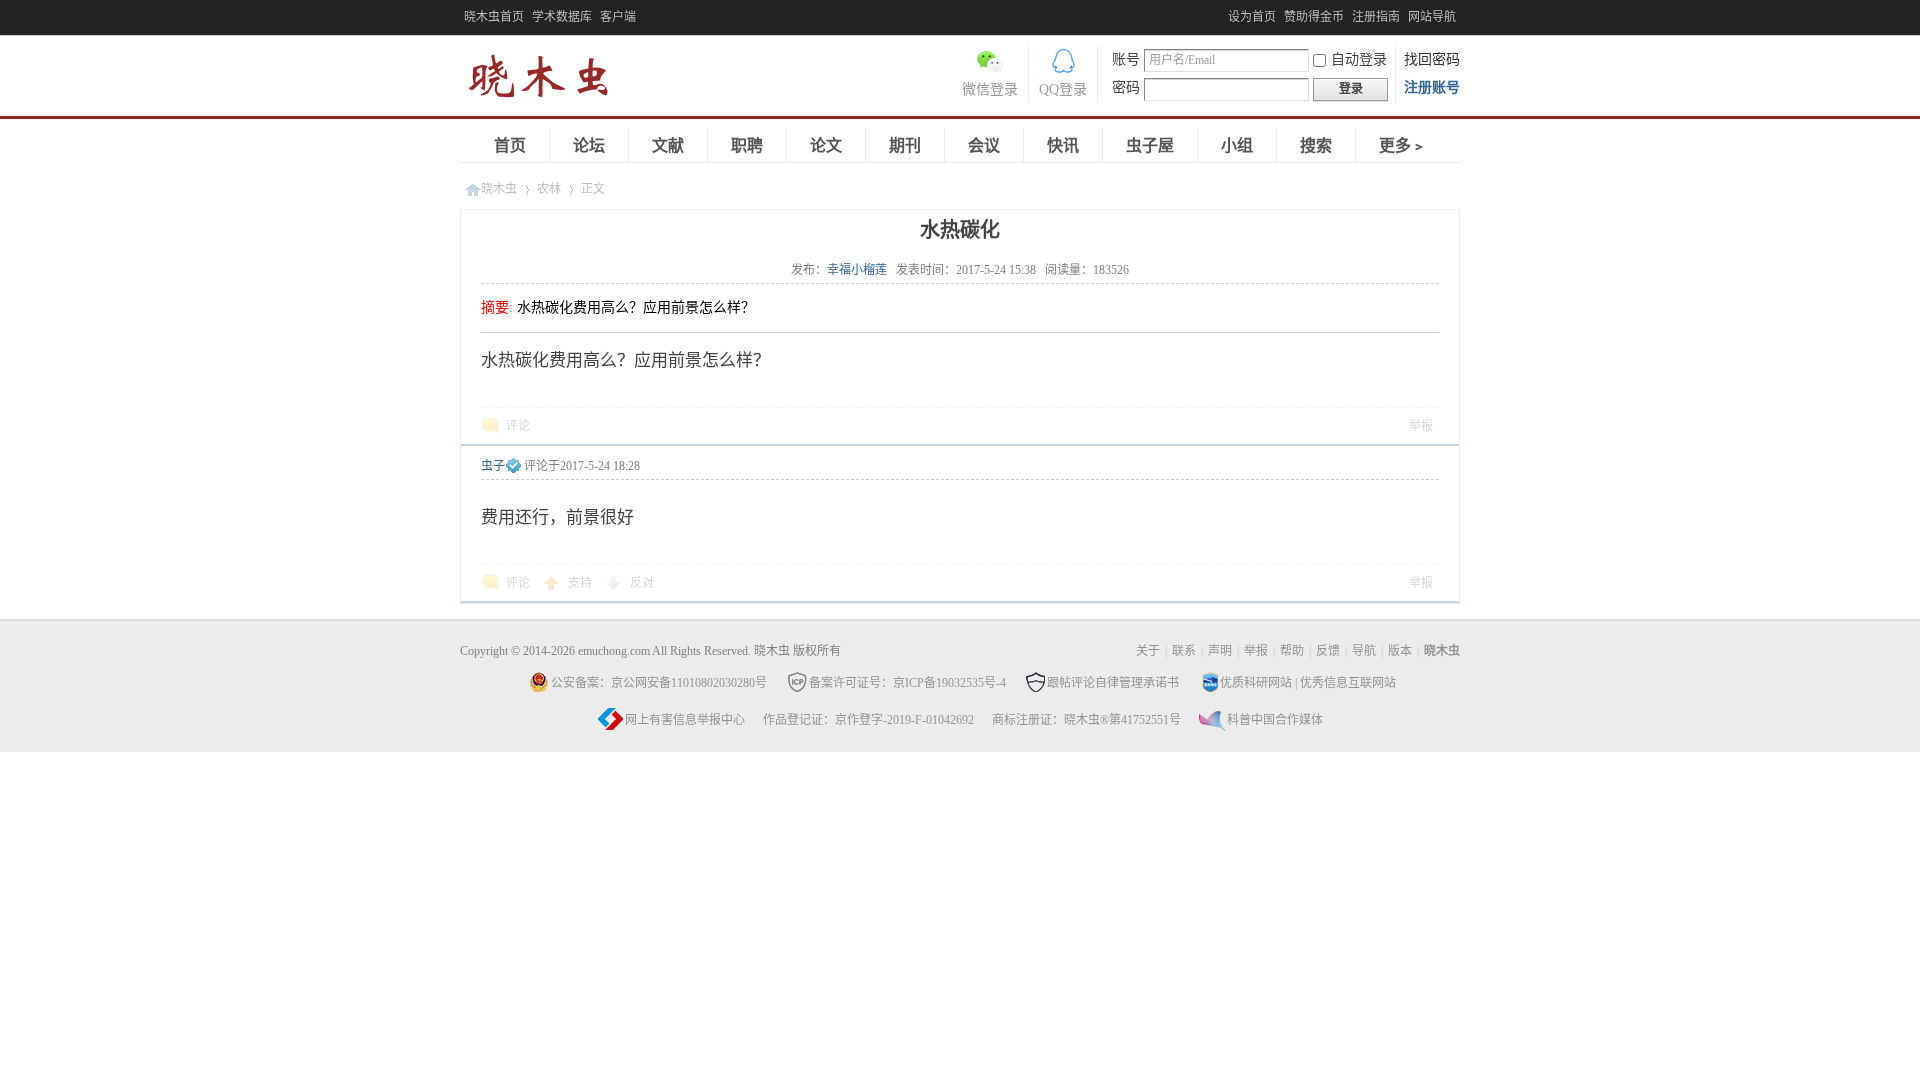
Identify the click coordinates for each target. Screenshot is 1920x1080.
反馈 (1328, 651)
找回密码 (1432, 59)
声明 (1220, 651)
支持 (581, 583)
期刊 (905, 145)
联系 (1184, 651)
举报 (1421, 426)
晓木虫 (550, 80)
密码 (1126, 87)
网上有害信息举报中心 (685, 720)
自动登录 (1359, 59)
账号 (1126, 59)
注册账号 (1432, 87)
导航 (1364, 651)
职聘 (747, 145)
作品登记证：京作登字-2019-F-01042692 (868, 720)
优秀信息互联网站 (1348, 683)
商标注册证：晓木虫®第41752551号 (1086, 720)
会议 (984, 145)
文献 (668, 145)
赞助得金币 (1314, 17)
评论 (518, 426)
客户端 (618, 17)
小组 (1237, 145)
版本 (1400, 651)
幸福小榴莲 (857, 270)
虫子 (493, 466)
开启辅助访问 (1223, 14)
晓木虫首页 (494, 17)
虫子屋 (1150, 145)
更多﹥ (1403, 145)
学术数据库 (562, 17)
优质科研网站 (1256, 683)
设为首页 (1252, 17)
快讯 (1063, 145)
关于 (1148, 651)
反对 (642, 583)
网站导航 (1432, 17)
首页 (510, 145)
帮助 (1292, 651)
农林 (549, 189)
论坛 (589, 145)
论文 (826, 145)
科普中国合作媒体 (1275, 720)
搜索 (1316, 145)
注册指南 (1376, 17)
